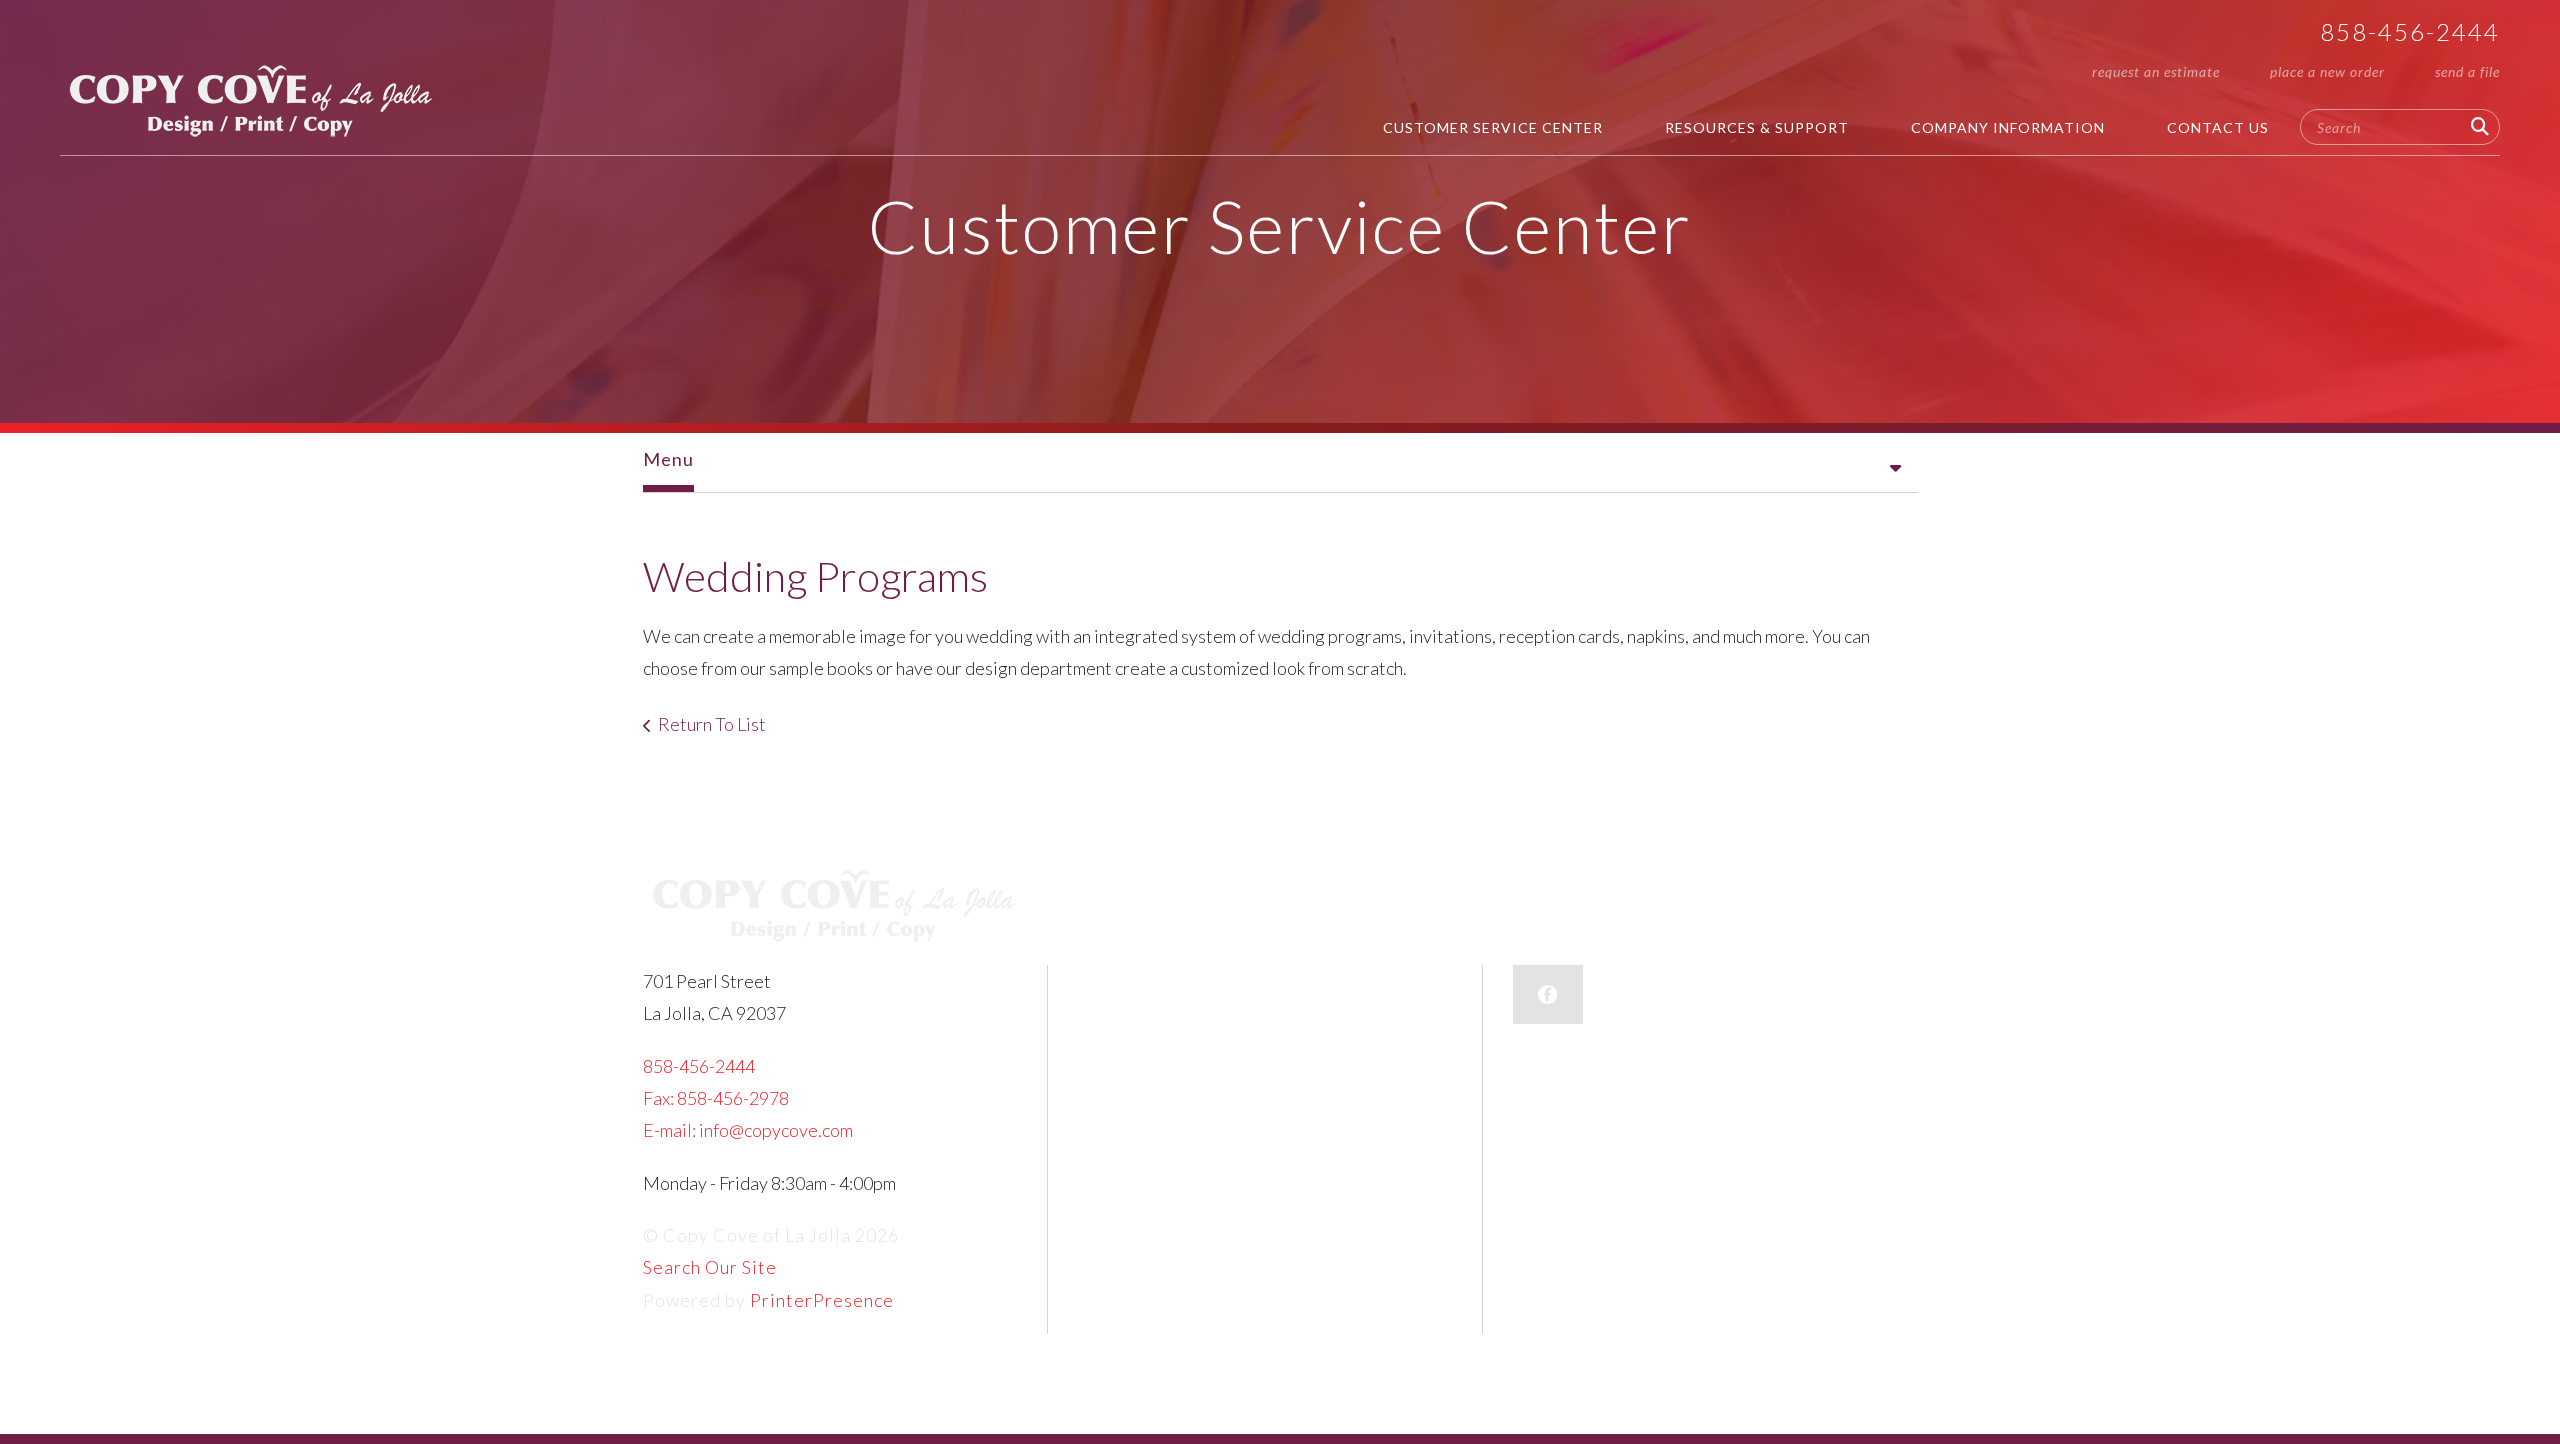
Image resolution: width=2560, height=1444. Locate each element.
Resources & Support (1757, 127)
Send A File (2467, 71)
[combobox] (2400, 127)
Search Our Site (710, 1267)
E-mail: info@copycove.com (748, 1130)
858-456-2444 (2410, 31)
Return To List (712, 724)
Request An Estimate (2156, 71)
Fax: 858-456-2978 (716, 1098)
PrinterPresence (822, 1300)
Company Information (2008, 127)
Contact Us (2218, 127)
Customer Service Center (1493, 127)
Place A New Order (2327, 71)
